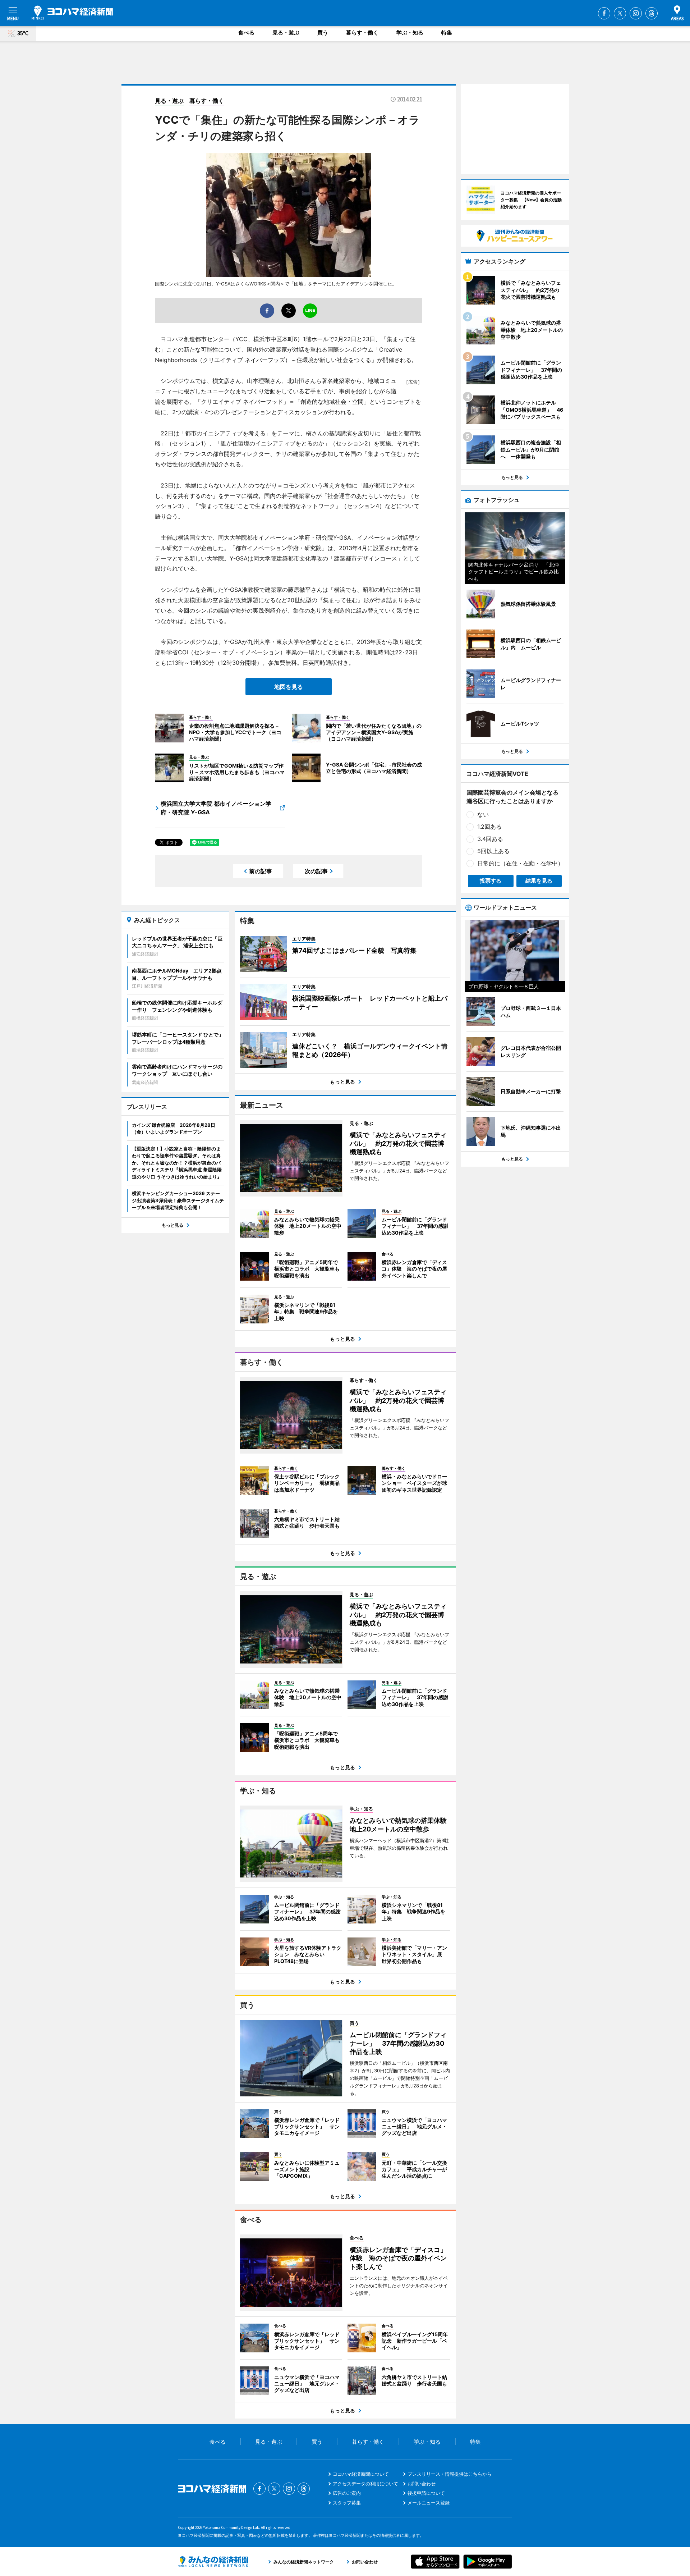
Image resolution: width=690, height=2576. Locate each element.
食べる (246, 33)
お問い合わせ (422, 2484)
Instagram (636, 13)
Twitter (620, 13)
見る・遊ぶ (286, 33)
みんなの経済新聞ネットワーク (213, 2562)
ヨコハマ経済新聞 (72, 13)
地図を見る (289, 687)
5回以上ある (493, 851)
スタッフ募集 (347, 2503)
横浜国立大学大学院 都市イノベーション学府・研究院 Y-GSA (216, 808)
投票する (491, 881)
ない (483, 814)
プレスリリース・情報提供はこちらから (450, 2474)
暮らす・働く (362, 33)
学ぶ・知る (410, 33)
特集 (447, 33)
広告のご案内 (347, 2493)
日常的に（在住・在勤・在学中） (520, 863)
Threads (652, 13)
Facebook (604, 13)
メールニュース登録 (429, 2503)
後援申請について (426, 2493)
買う (323, 33)
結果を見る (539, 881)
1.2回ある (489, 827)
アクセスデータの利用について (365, 2484)
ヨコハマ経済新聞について (361, 2474)
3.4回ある (490, 839)
